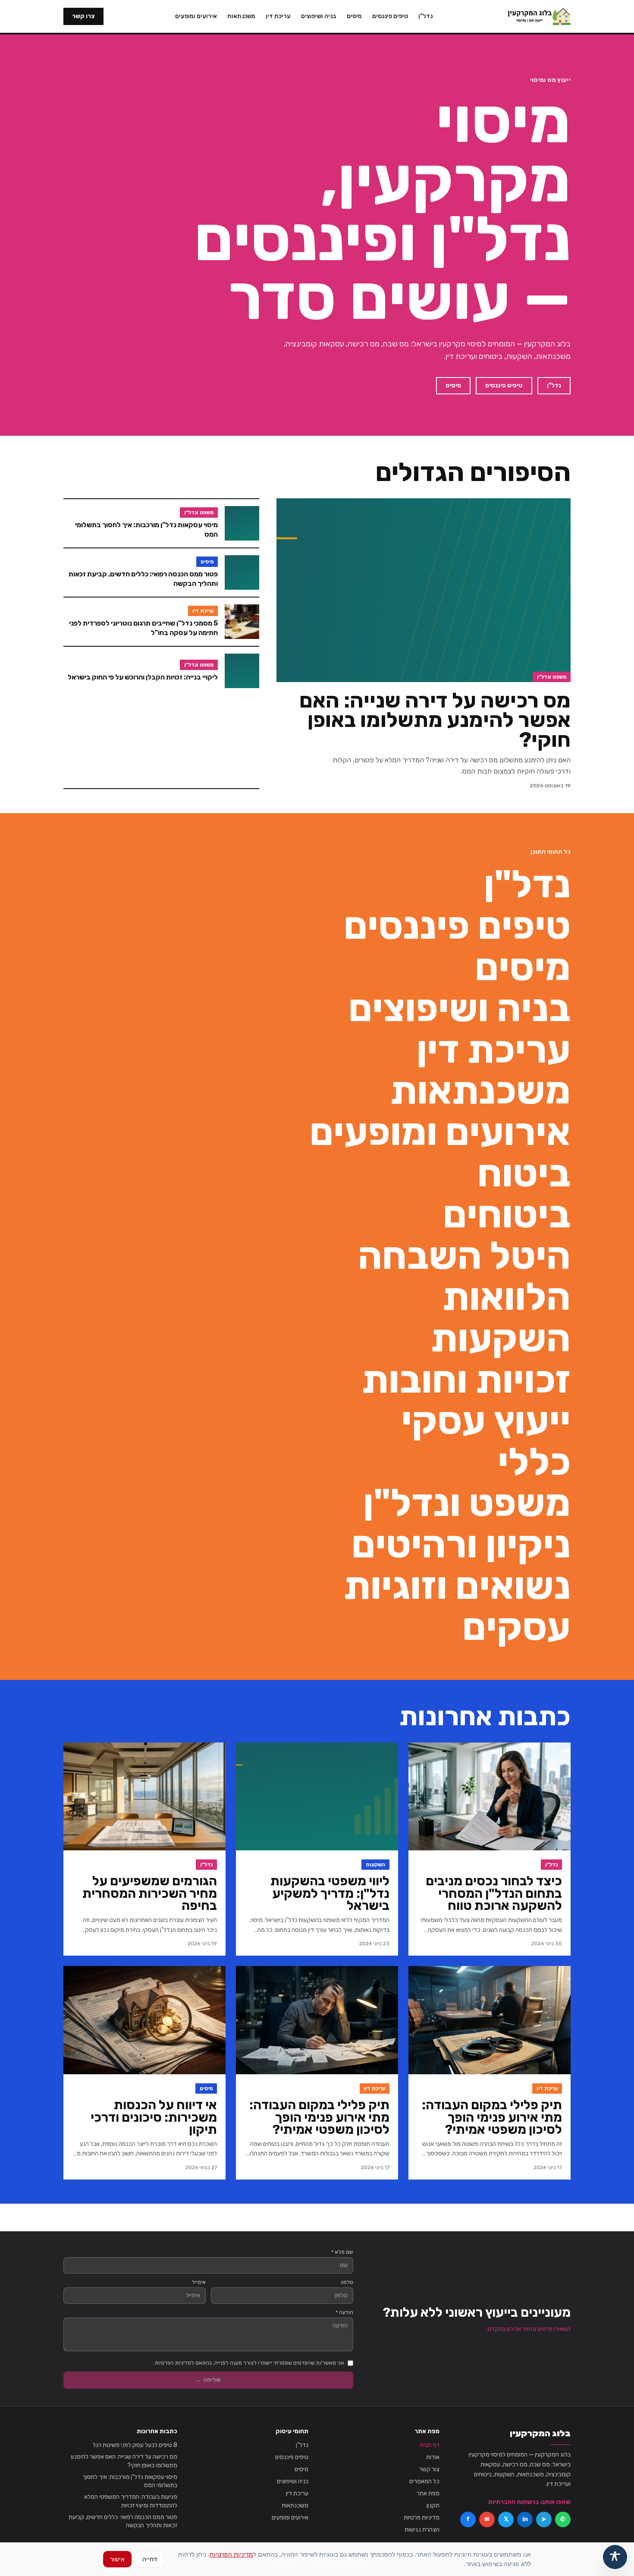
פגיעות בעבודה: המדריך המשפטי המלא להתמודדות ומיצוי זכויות (131, 2501)
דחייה (150, 2559)
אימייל (199, 2282)
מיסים (354, 16)
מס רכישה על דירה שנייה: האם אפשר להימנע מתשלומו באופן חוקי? (124, 2461)
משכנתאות (241, 16)
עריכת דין (278, 16)
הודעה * (344, 2312)
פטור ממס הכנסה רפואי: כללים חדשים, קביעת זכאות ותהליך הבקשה (123, 2521)
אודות (433, 2457)
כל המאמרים (424, 2481)
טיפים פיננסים (390, 16)
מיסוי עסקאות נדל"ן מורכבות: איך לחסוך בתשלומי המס (130, 2481)
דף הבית (430, 2445)
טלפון (347, 2282)
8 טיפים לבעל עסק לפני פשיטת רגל (135, 2445)
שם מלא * (342, 2252)
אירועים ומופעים (196, 16)
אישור (117, 2559)
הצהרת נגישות (422, 2530)
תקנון (433, 2505)
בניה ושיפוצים (319, 16)
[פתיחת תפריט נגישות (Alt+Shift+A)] (615, 2557)
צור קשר (429, 2469)
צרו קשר (83, 16)
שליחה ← (208, 2380)
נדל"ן (425, 16)
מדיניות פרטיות (422, 2518)
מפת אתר (428, 2493)
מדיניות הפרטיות (231, 2554)
